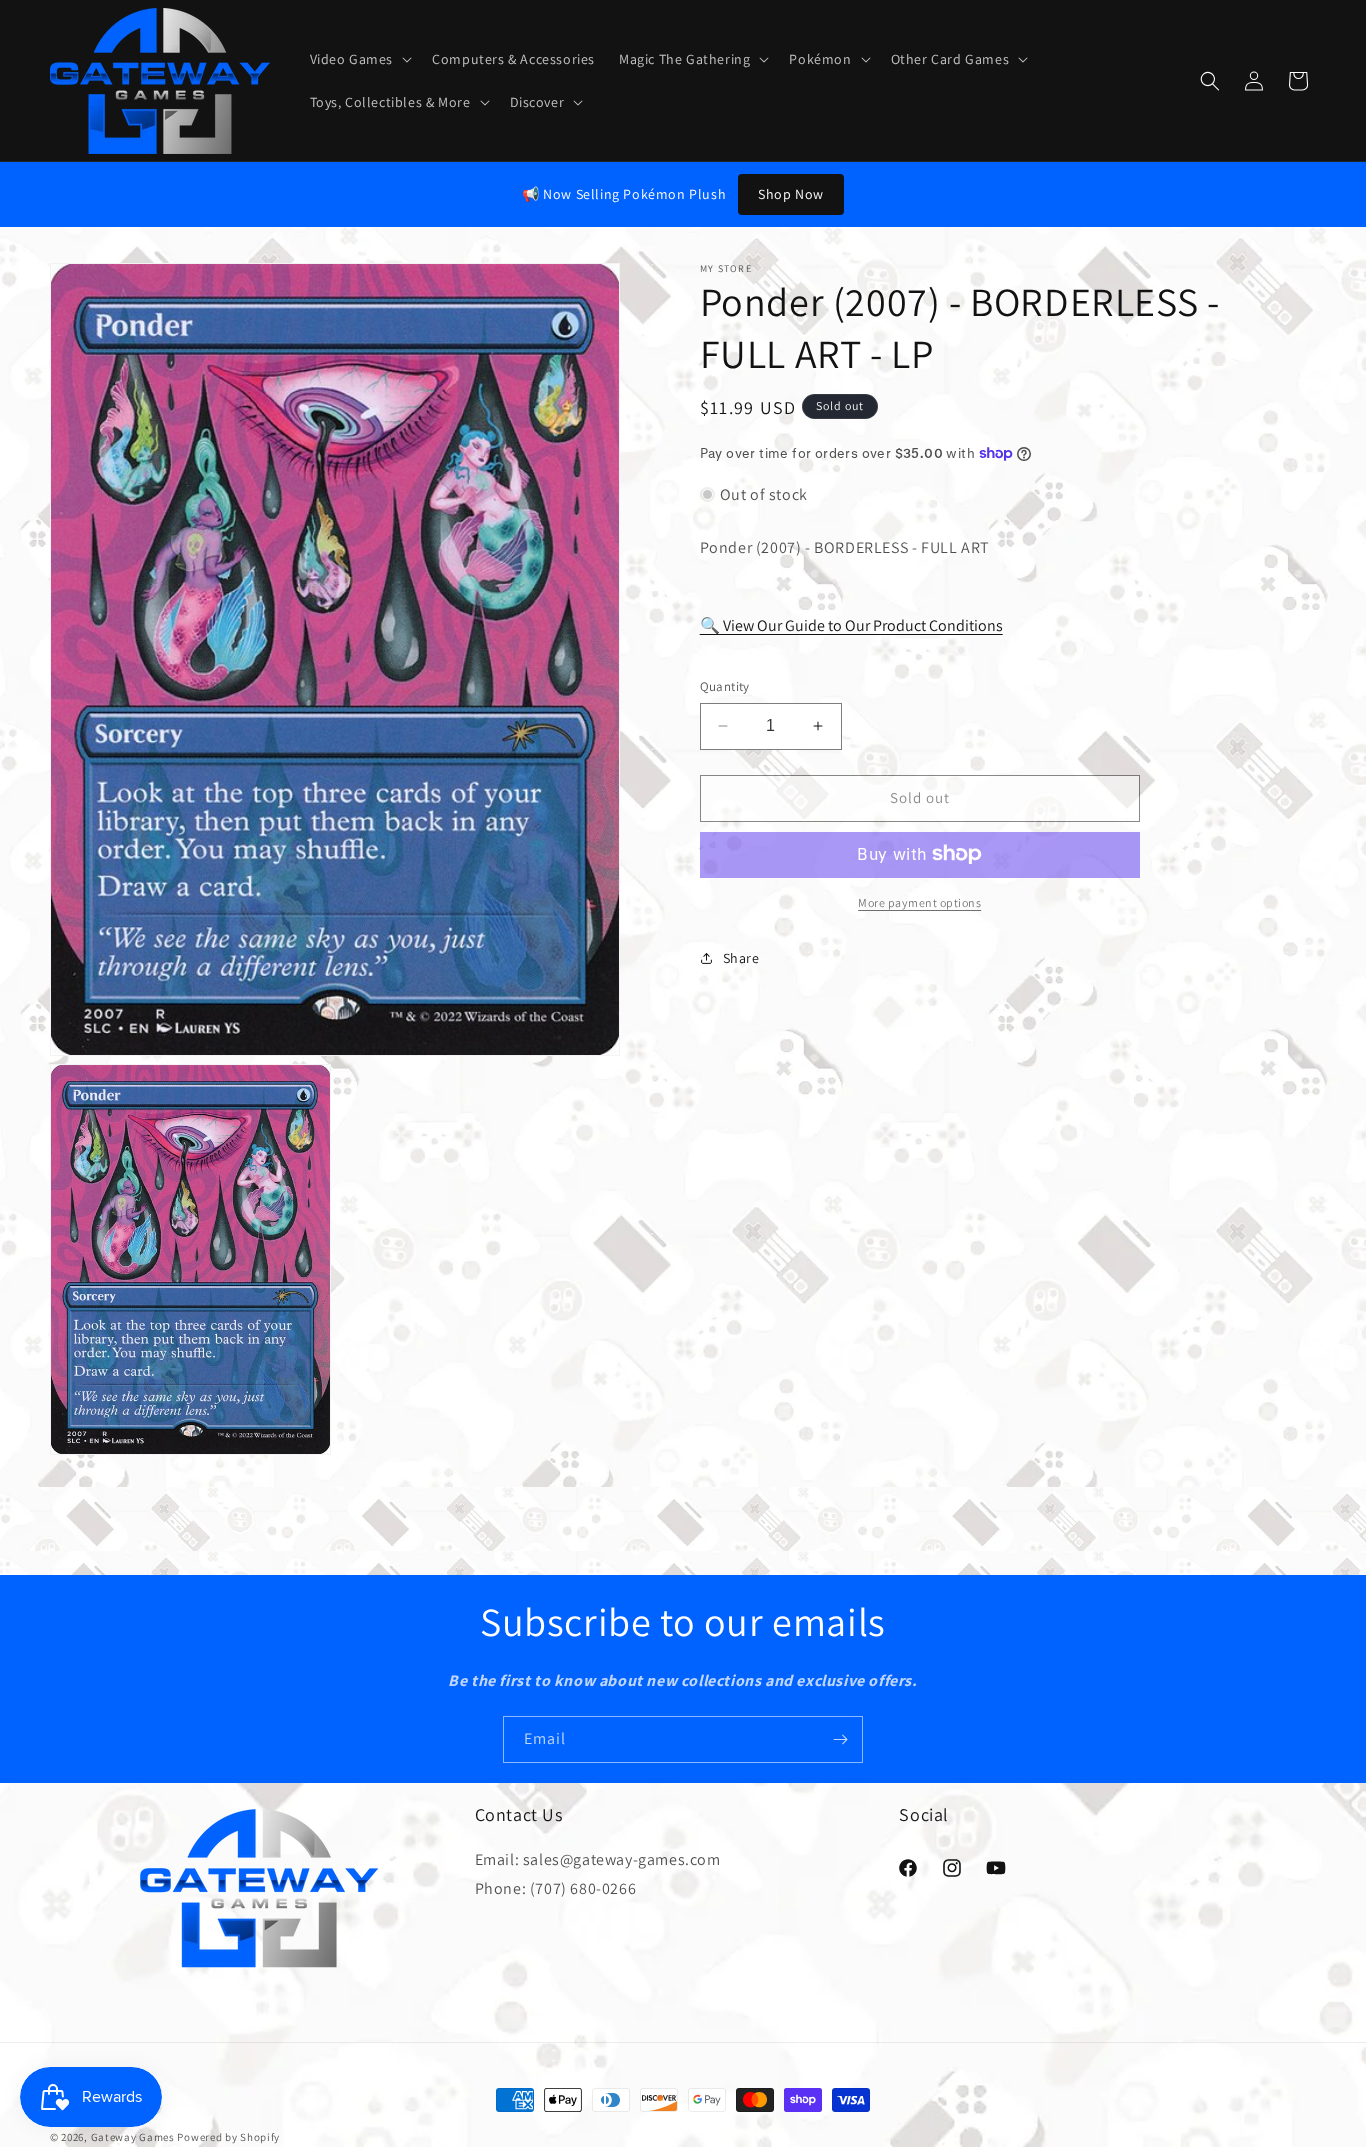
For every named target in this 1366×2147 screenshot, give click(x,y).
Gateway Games (133, 2137)
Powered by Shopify (228, 2137)
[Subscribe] (840, 1739)
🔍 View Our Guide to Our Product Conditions (851, 624)
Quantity (725, 686)
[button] (359, 59)
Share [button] (741, 958)
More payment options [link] (919, 901)
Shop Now (791, 194)
